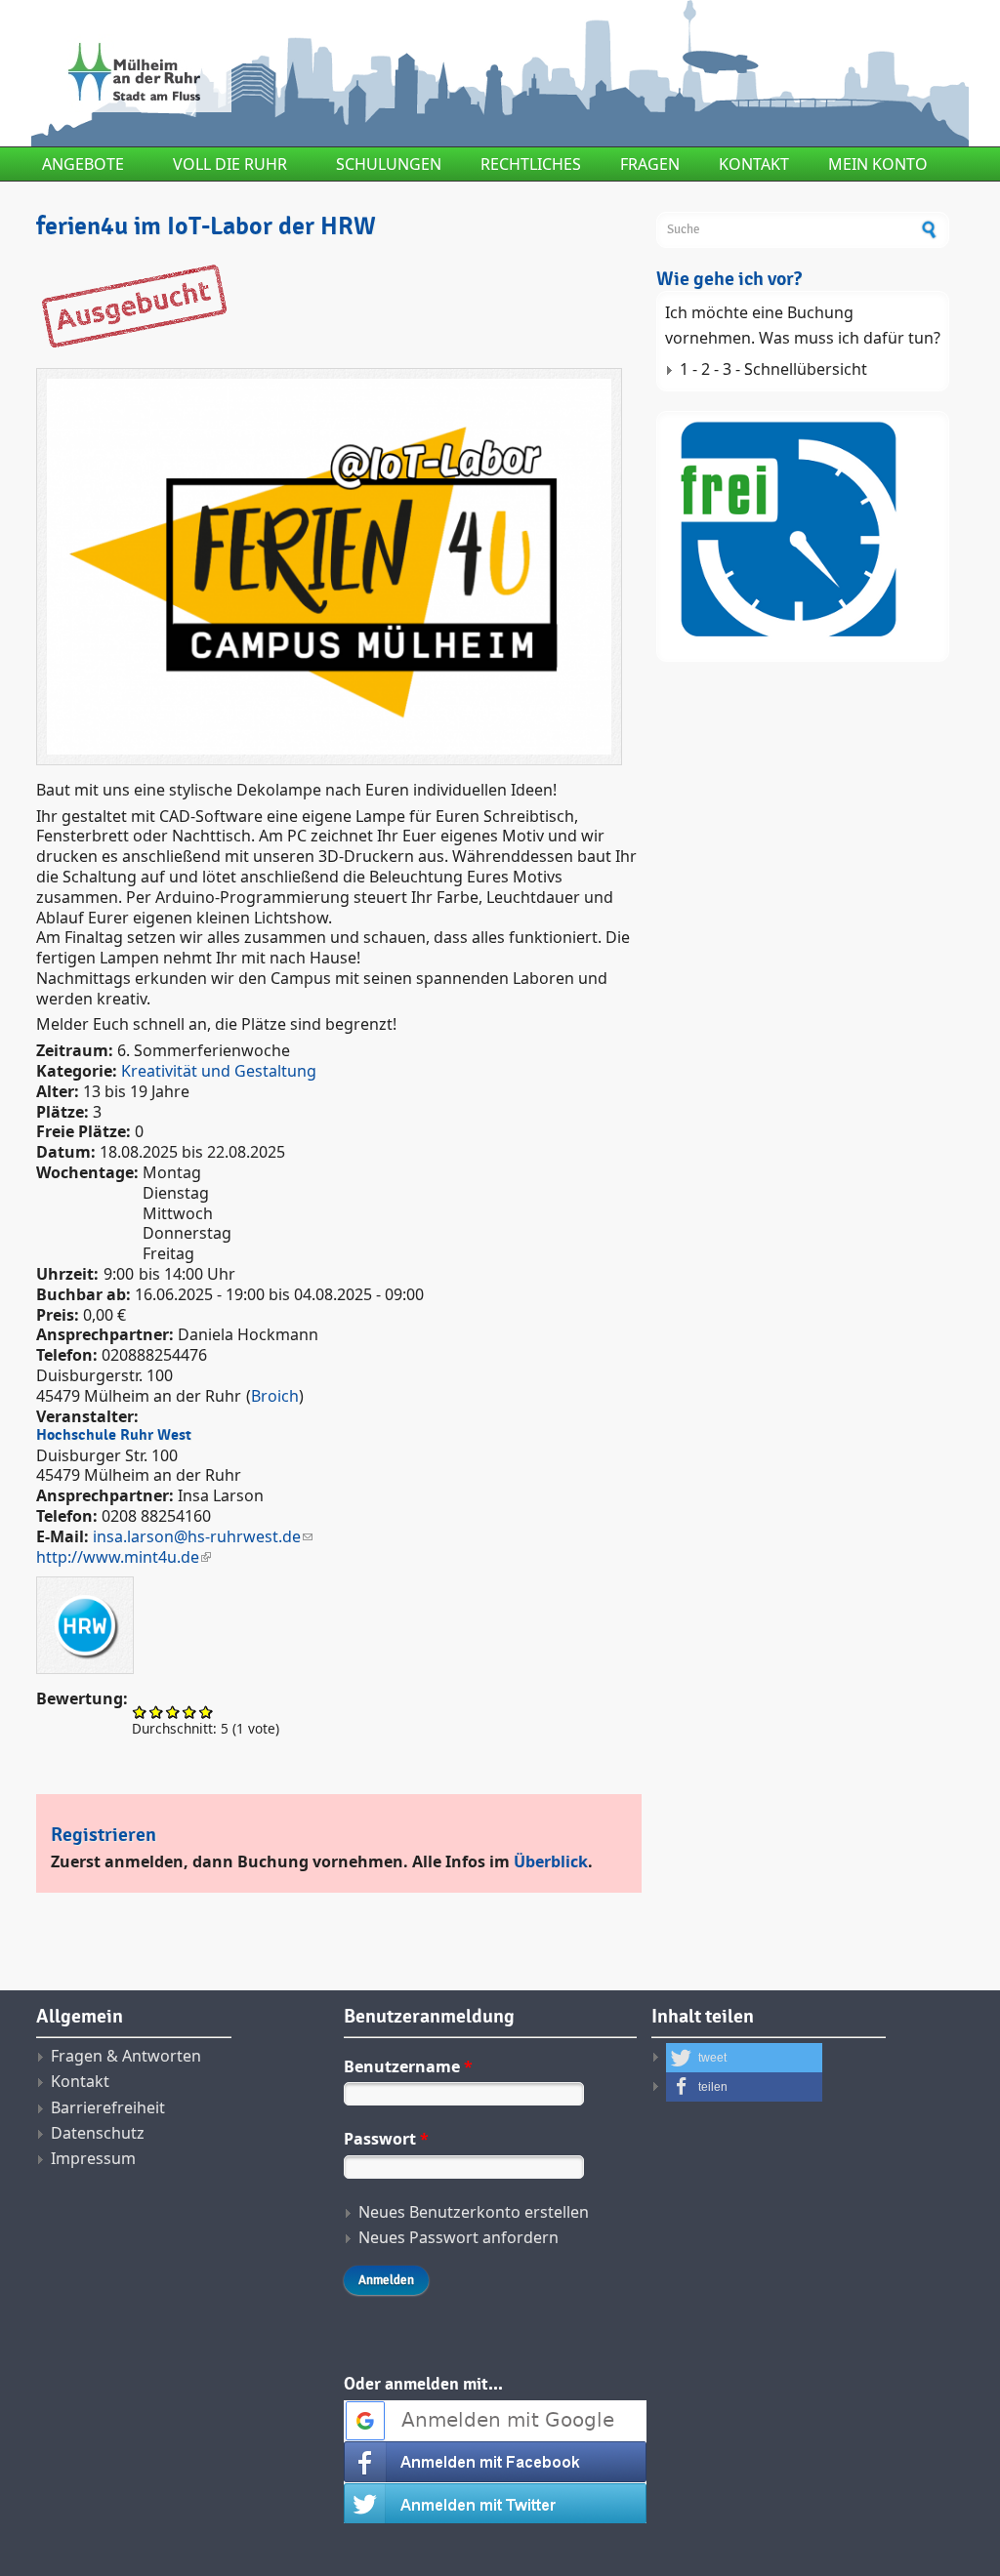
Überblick (551, 1861)
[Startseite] (339, 73)
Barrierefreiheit (108, 2107)
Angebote (83, 164)
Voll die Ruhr (230, 164)
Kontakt (754, 164)
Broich (275, 1396)
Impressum (93, 2158)
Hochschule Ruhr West (114, 1435)
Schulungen (389, 164)
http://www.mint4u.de (118, 1557)
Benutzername (408, 2066)
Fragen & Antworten (126, 2056)
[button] (744, 2058)
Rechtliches (531, 164)
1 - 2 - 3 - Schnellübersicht (773, 369)
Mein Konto (878, 164)
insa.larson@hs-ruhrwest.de (197, 1536)
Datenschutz (98, 2133)
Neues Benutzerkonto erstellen (474, 2212)
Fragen (650, 164)
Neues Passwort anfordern (458, 2237)
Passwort (386, 2139)
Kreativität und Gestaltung (219, 1071)
